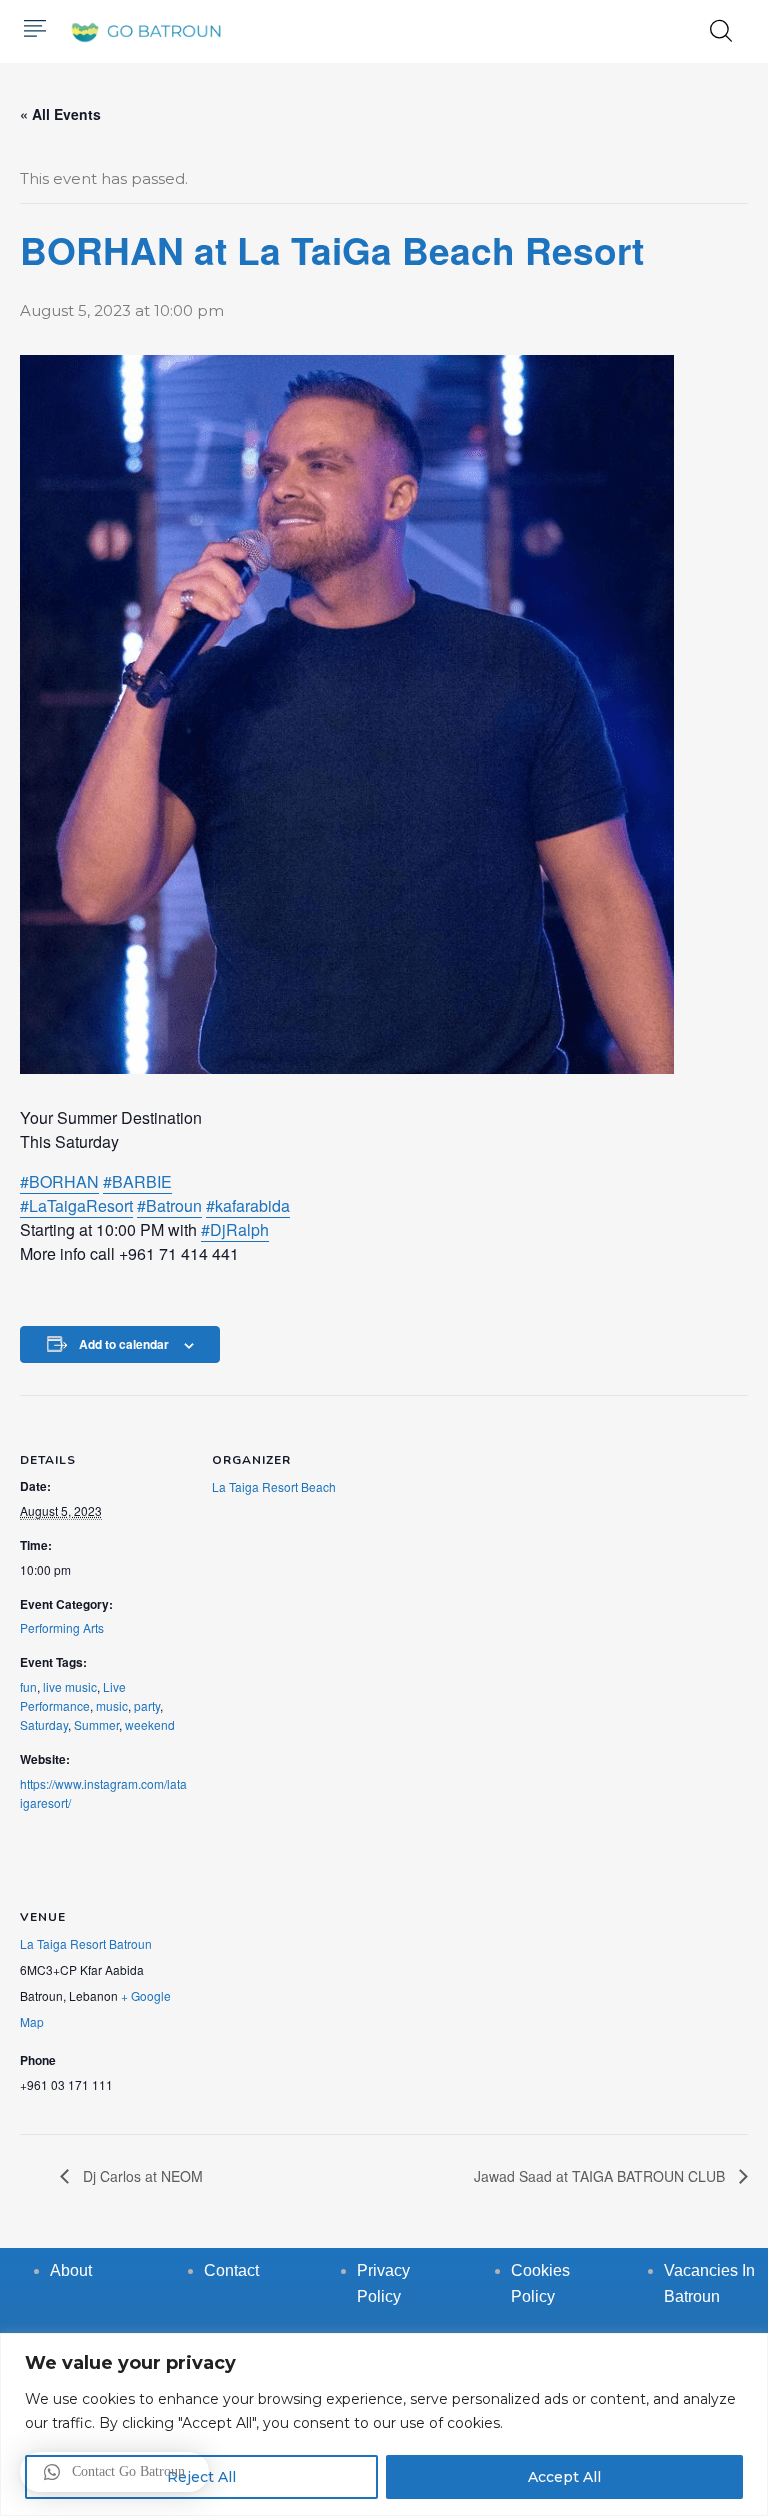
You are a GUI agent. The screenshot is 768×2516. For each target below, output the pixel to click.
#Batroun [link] (169, 1205)
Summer (96, 1724)
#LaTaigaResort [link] (76, 1205)
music (112, 1705)
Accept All (564, 2477)
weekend (150, 1724)
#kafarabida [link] (248, 1205)
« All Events (60, 114)
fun (28, 1686)
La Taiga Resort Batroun (86, 1943)
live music (70, 1686)
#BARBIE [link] (137, 1181)
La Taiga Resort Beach (274, 1486)
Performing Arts (62, 1627)
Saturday (44, 1724)
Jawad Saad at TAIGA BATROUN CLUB (601, 2176)
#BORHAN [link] (59, 1181)
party (147, 1705)
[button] (114, 2472)
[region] (384, 2424)
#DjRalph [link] (235, 1229)
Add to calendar (124, 1344)
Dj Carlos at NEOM (141, 2176)
